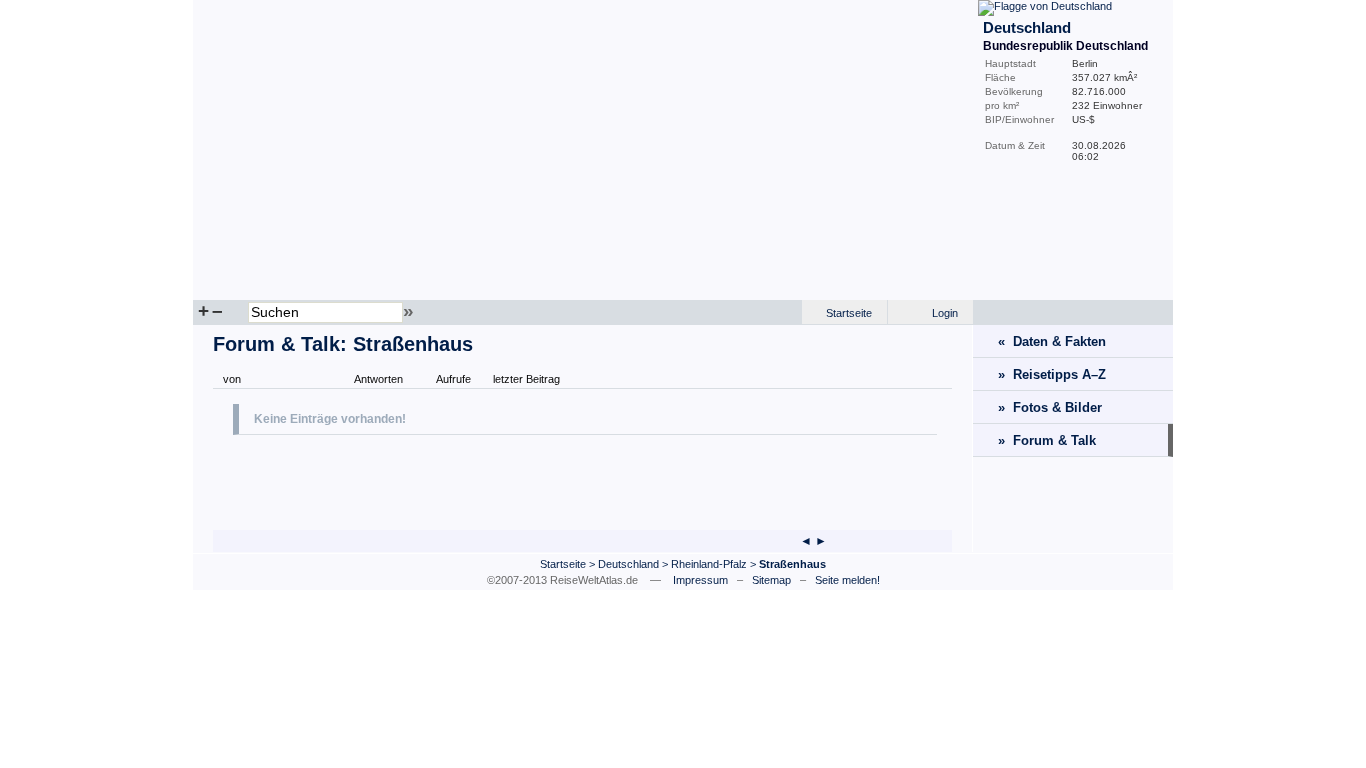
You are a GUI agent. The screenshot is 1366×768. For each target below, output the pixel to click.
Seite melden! (847, 580)
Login (945, 313)
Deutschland (628, 564)
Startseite (849, 313)
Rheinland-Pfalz (709, 564)
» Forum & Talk (1047, 440)
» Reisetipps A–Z (1052, 374)
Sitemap (771, 580)
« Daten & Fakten (1052, 341)
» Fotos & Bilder (1050, 407)
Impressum (700, 580)
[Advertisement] (467, 480)
